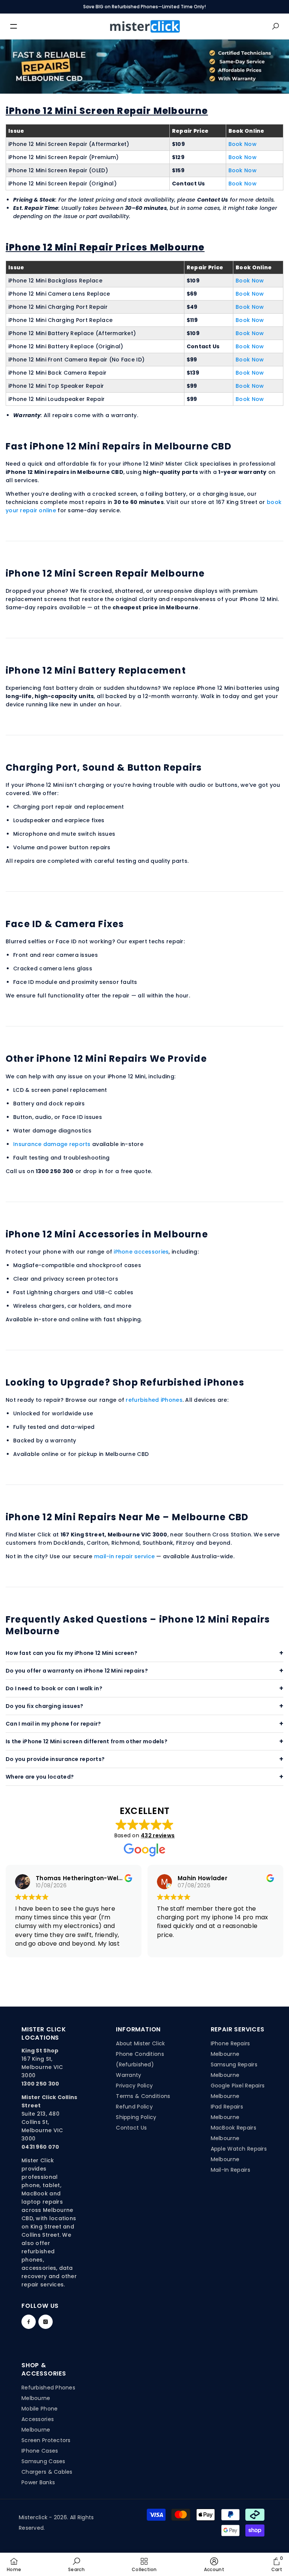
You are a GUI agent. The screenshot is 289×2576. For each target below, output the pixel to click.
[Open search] (275, 26)
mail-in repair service (124, 1556)
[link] (76, 2564)
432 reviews (158, 1835)
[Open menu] (14, 26)
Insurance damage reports (52, 1144)
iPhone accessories (141, 1252)
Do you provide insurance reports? (55, 1759)
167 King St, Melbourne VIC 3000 (42, 2067)
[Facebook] (29, 2322)
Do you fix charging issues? (45, 1706)
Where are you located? (40, 1777)
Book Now (243, 144)
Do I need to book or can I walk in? (54, 1688)
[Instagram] (46, 2322)
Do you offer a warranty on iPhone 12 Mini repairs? (77, 1671)
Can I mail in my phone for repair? (53, 1724)
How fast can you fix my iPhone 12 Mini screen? (71, 1653)
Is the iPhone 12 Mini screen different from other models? (87, 1741)
